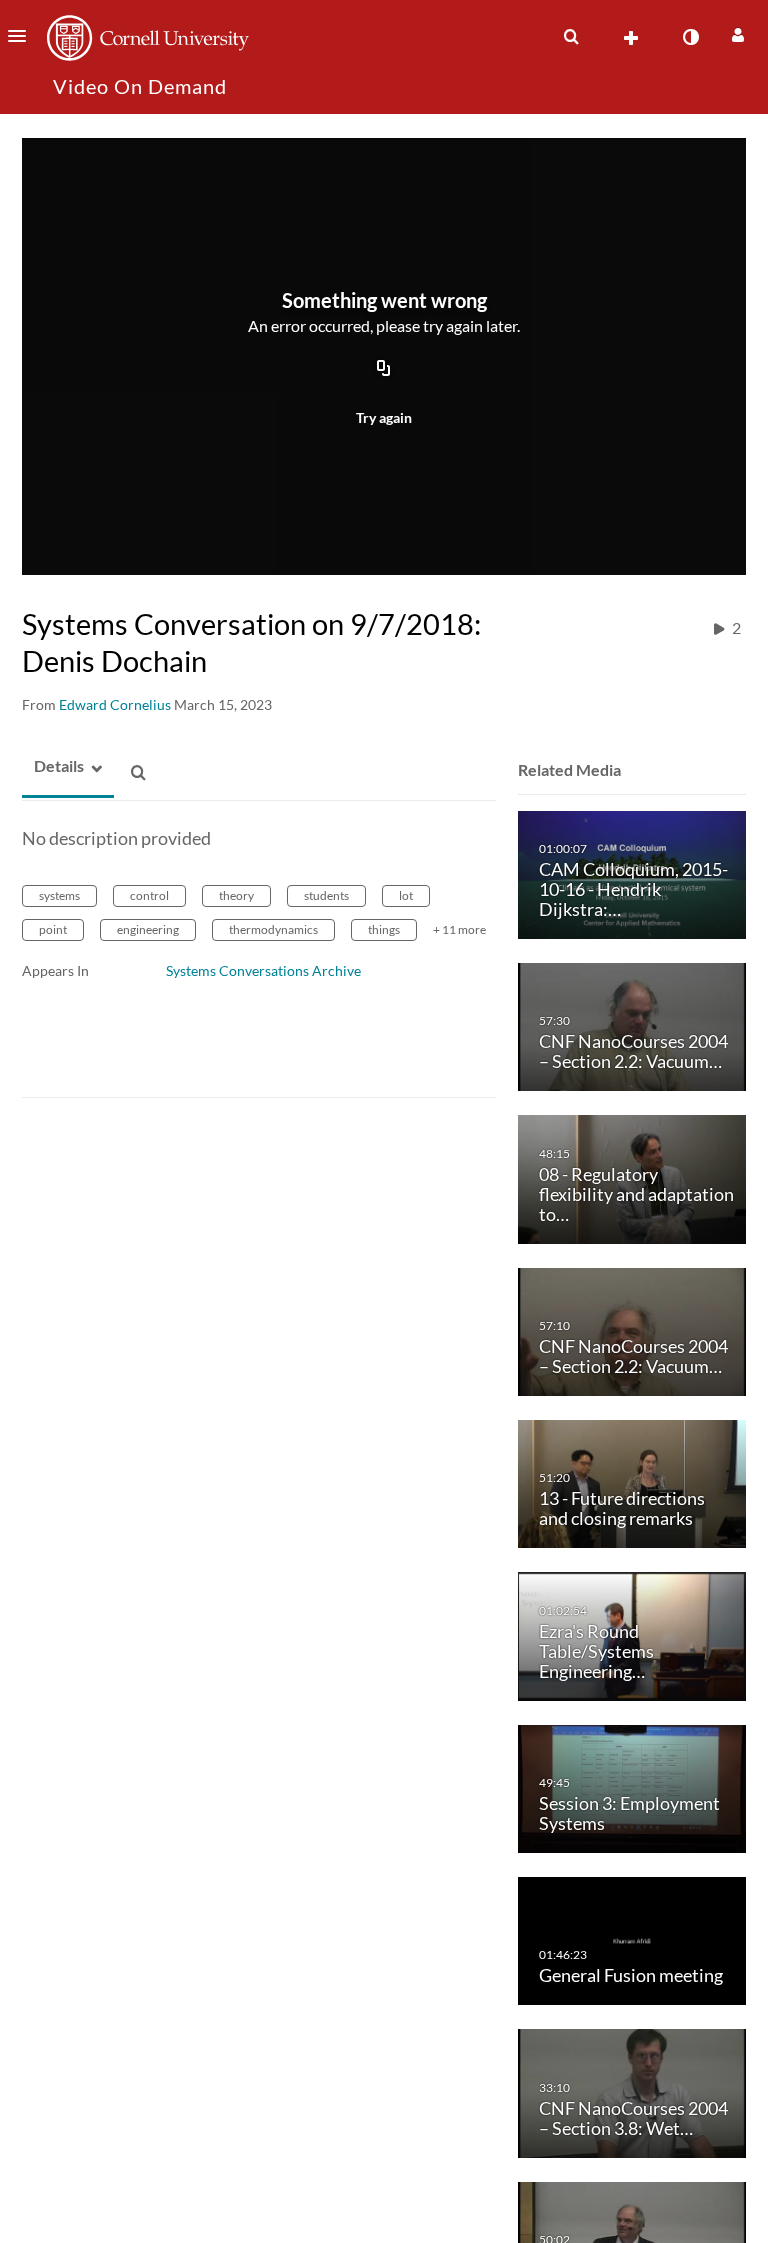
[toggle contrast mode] (690, 37)
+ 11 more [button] (459, 929)
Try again (384, 417)
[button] (23, 36)
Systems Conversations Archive (263, 970)
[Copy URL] (384, 369)
